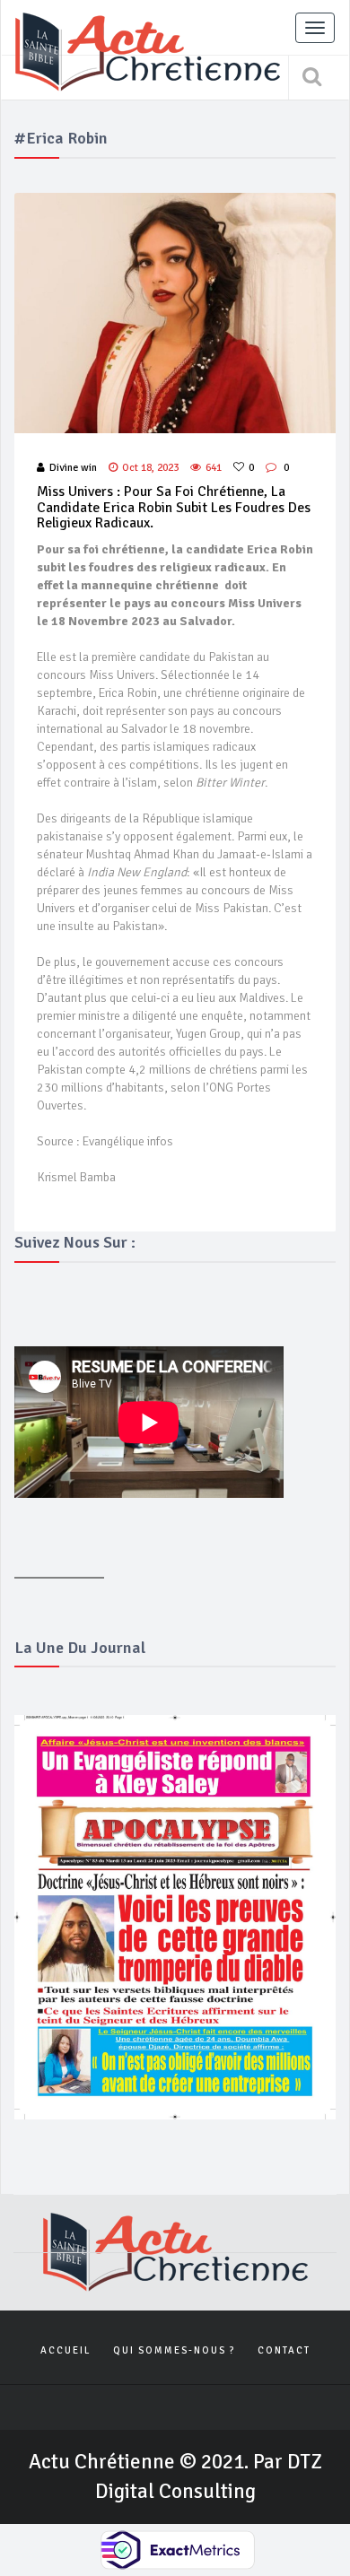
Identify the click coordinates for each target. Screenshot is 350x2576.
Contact (284, 2350)
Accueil (66, 2350)
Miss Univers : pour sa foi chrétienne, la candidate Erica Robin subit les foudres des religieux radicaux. (174, 507)
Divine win (73, 468)
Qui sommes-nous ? (174, 2350)
